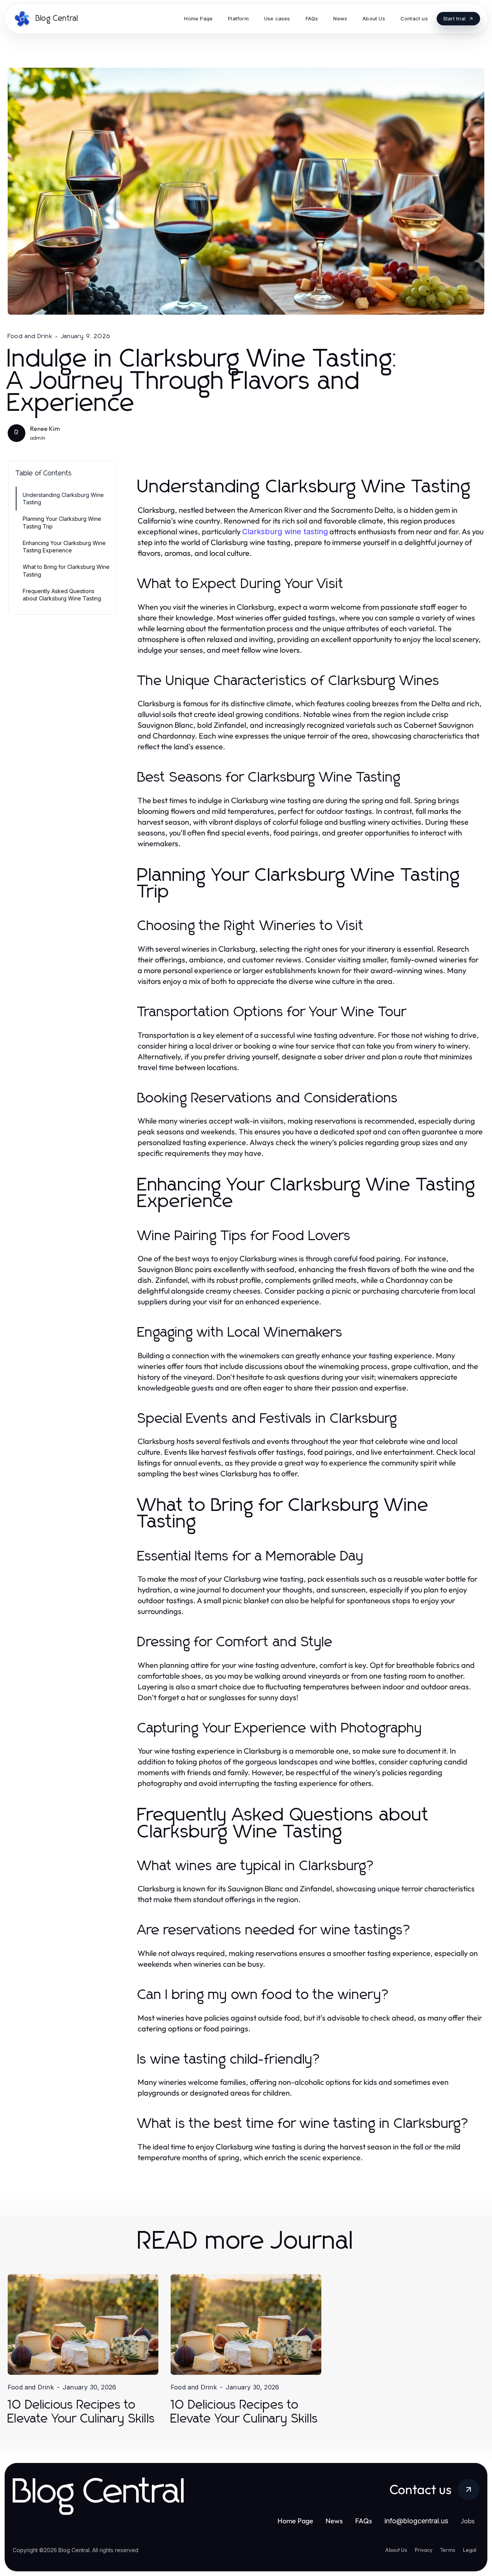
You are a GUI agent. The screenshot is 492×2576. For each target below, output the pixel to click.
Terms (448, 2550)
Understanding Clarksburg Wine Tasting (63, 499)
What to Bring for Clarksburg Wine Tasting (66, 570)
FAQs (364, 2521)
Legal (470, 2550)
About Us (396, 2550)
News (334, 2521)
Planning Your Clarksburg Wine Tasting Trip (62, 522)
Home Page (295, 2521)
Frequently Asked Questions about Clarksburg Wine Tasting (62, 595)
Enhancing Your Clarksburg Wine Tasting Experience (64, 547)
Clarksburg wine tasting (285, 532)
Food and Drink (30, 336)
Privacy (424, 2550)
